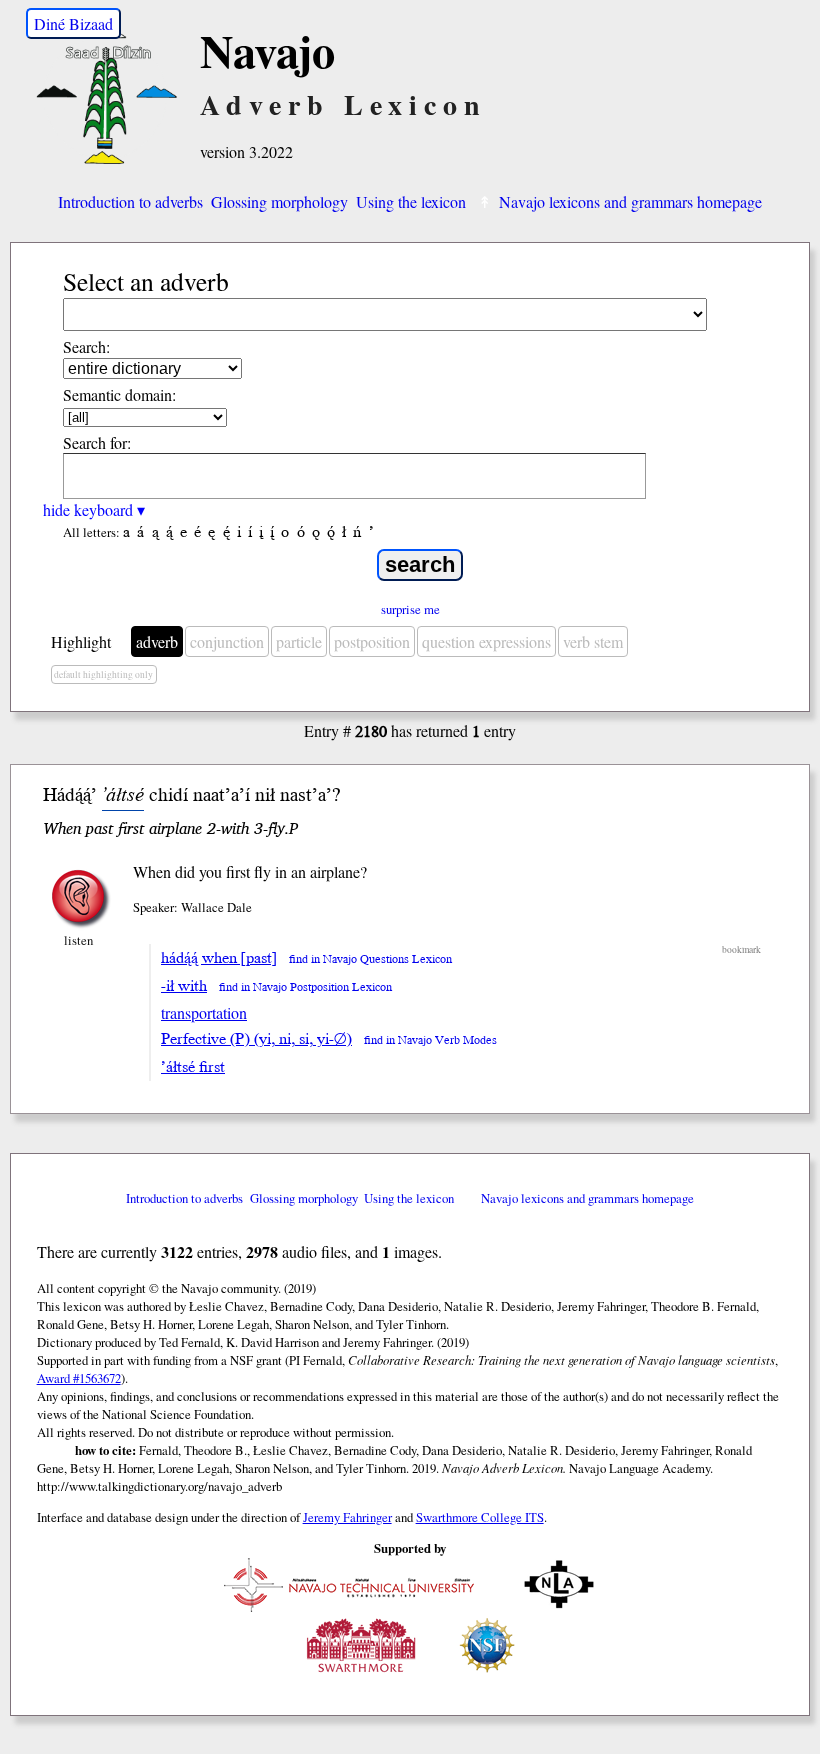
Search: (86, 346)
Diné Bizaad (73, 23)
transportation (204, 1012)
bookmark (741, 949)
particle (299, 641)
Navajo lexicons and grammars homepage (630, 201)
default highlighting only (103, 674)
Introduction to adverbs (130, 201)
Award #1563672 (79, 1378)
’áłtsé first (193, 1067)
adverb (157, 641)
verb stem (593, 641)
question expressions (486, 641)
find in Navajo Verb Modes (430, 1040)
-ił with (184, 986)
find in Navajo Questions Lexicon (370, 959)
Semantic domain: (119, 394)
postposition (372, 641)
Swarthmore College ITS (480, 1517)
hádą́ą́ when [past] (219, 958)
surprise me (410, 609)
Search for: (97, 442)
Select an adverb (146, 281)
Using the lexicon (411, 201)
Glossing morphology (279, 201)
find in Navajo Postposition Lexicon (305, 987)
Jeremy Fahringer (347, 1517)
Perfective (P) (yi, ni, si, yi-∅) (256, 1039)
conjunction (227, 641)
